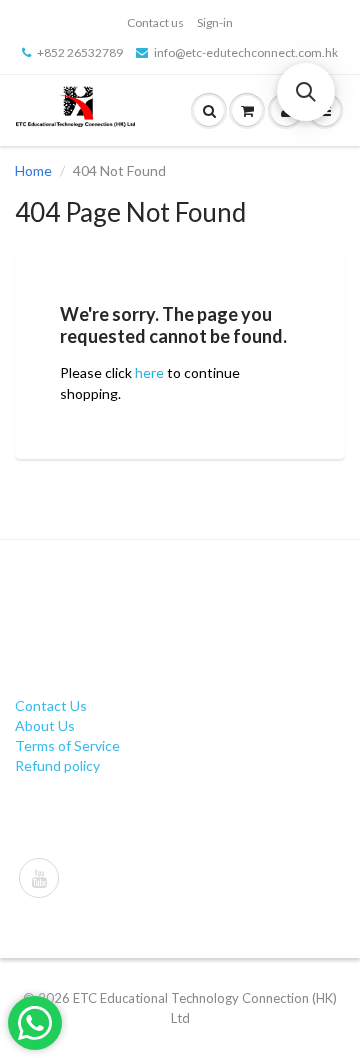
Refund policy (57, 765)
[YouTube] (39, 878)
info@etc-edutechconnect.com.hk (246, 52)
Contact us (155, 22)
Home (33, 170)
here (149, 372)
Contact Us (51, 705)
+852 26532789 (80, 52)
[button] (306, 92)
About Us (45, 725)
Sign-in (215, 22)
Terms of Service (67, 745)
